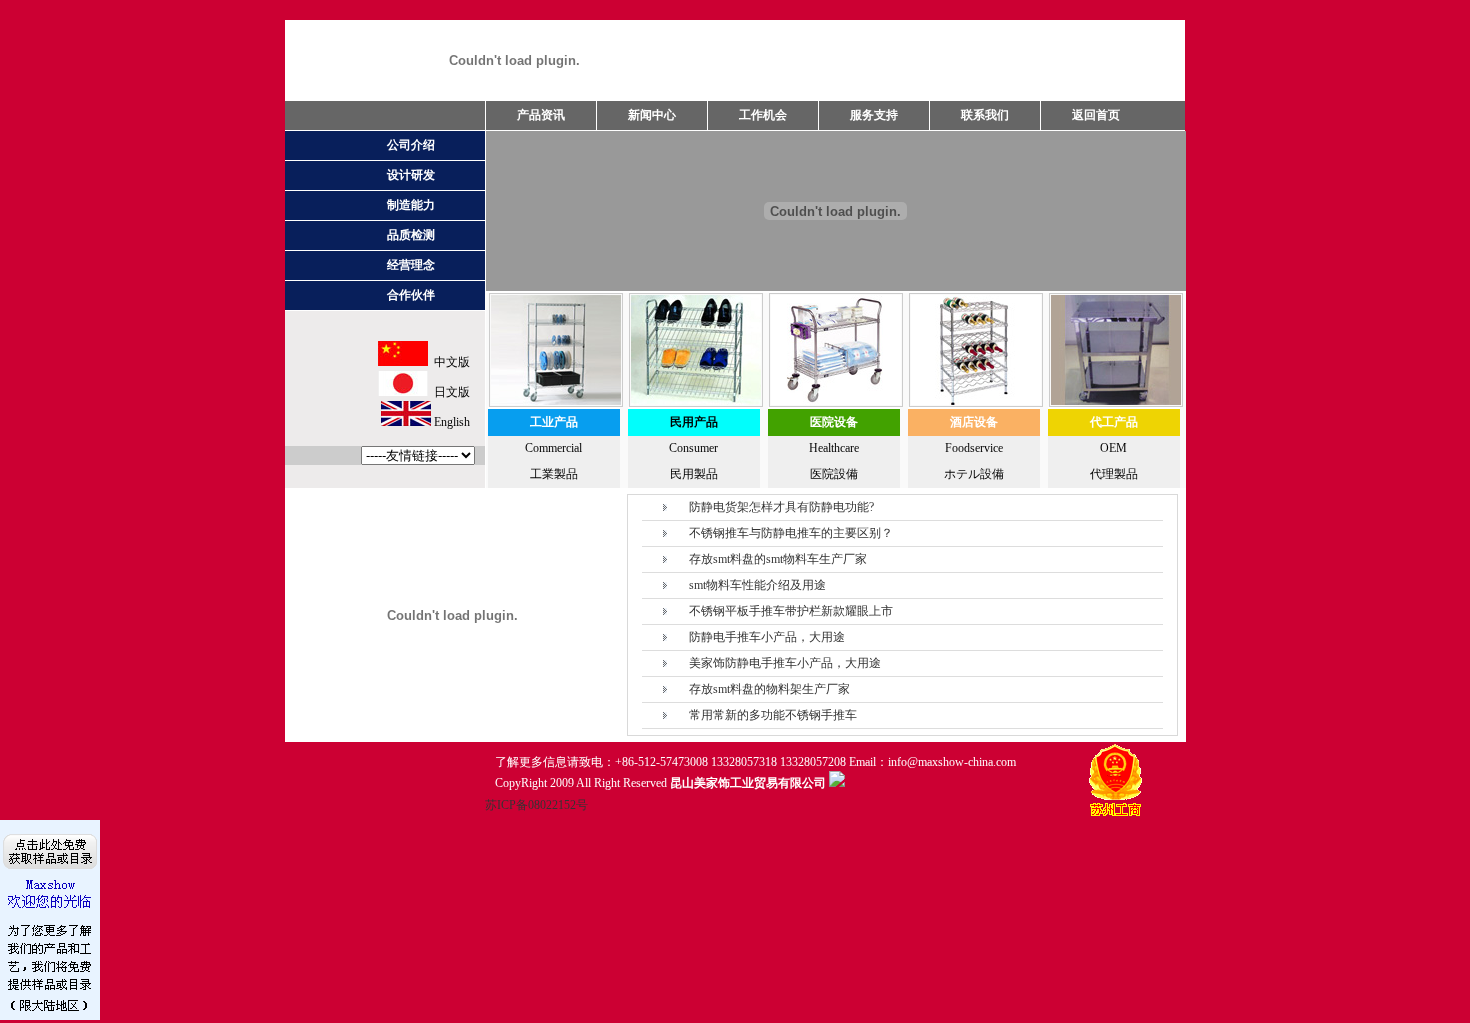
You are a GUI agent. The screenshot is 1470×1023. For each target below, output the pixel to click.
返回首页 (1096, 115)
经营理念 (411, 265)
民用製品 (694, 474)
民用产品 (694, 422)
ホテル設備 (974, 474)
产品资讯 (541, 115)
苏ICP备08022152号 (536, 805)
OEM (1113, 448)
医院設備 (834, 474)
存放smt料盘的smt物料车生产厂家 (778, 559)
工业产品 (554, 422)
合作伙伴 (411, 295)
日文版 (449, 392)
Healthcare (834, 448)
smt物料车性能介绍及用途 (757, 585)
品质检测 (411, 235)
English (450, 422)
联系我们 (985, 115)
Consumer (693, 448)
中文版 (449, 362)
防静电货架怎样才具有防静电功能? (781, 507)
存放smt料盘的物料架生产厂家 (769, 689)
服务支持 (874, 115)
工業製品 (554, 474)
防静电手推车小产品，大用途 (767, 637)
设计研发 (411, 175)
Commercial (553, 448)
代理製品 (1114, 474)
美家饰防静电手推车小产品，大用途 (785, 663)
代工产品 (1114, 422)
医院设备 (834, 422)
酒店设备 (974, 422)
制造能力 (411, 205)
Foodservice (974, 448)
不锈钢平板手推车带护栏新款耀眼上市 (791, 611)
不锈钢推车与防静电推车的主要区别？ (791, 533)
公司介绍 (411, 145)
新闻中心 (652, 115)
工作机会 (763, 115)
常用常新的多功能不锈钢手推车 (773, 715)
